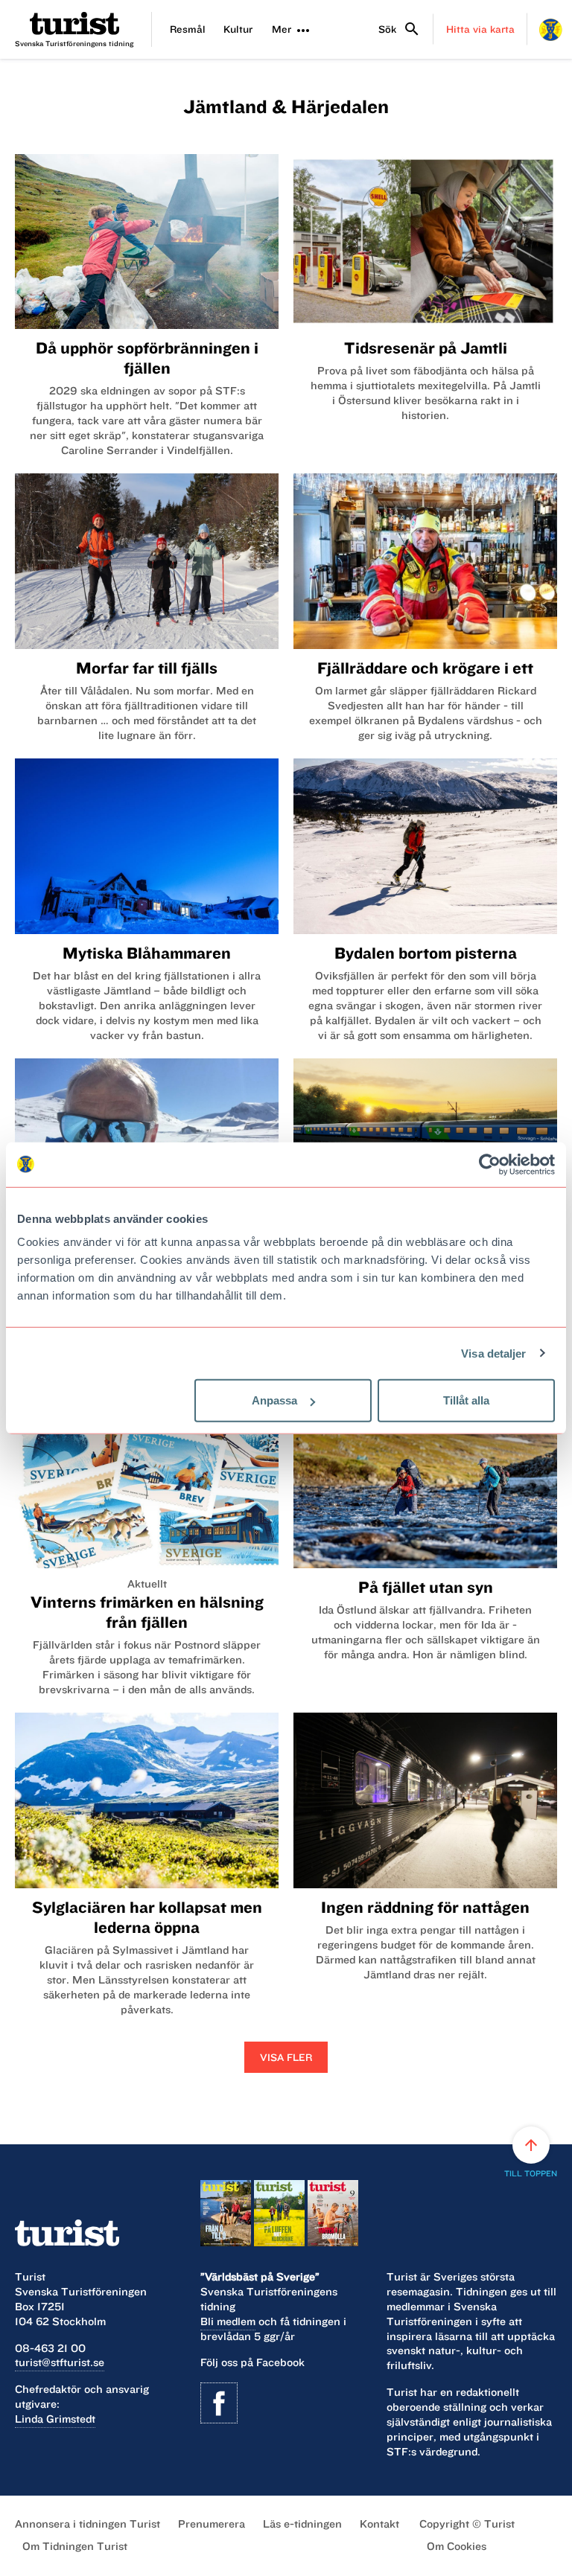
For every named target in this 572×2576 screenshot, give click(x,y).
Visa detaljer (493, 1353)
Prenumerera (212, 2524)
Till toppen (531, 2157)
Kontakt (379, 2524)
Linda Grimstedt (55, 2419)
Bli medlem (228, 2321)
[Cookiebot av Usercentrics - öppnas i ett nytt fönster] (490, 1164)
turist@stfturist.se (60, 2362)
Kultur (238, 29)
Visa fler (286, 2057)
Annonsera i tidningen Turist (88, 2524)
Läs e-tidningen (302, 2524)
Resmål (188, 29)
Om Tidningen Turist (75, 2546)
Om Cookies (457, 2546)
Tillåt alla (466, 1400)
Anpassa (274, 1400)
